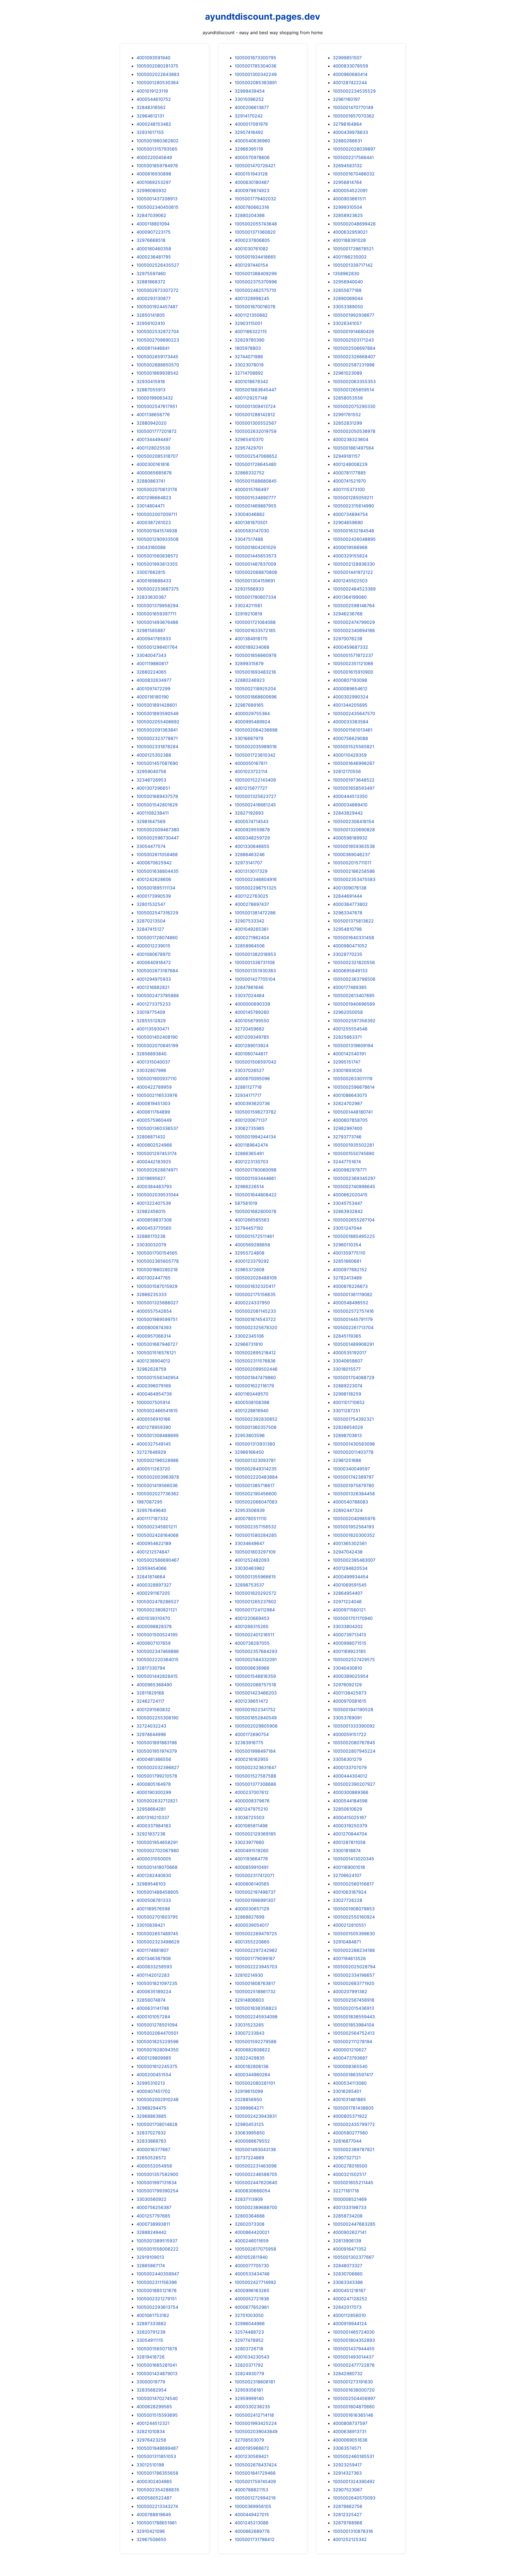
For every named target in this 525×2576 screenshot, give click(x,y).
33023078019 (249, 365)
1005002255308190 (157, 1718)
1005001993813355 (157, 564)
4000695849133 (350, 971)
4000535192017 (350, 1353)
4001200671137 (251, 1120)
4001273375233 (154, 1004)
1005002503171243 (353, 340)
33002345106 (249, 1336)
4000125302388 (154, 755)
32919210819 (248, 614)
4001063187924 (350, 1892)
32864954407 (348, 1593)
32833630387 (151, 597)
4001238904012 (153, 1361)
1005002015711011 (352, 863)
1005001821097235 (157, 1983)
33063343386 (348, 2282)
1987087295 (149, 1502)
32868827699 (250, 1917)
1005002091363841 (157, 730)
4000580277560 (350, 2133)
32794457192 (249, 1228)
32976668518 (151, 240)
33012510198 (150, 2465)
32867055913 (151, 390)
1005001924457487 (157, 307)
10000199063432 (155, 398)
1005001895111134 (156, 888)
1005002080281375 (157, 66)
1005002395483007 (354, 1560)
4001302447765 (154, 1278)
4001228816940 (252, 1411)
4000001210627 (350, 2050)
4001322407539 (154, 1203)
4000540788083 (350, 1502)
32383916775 (249, 1743)
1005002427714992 (255, 2282)
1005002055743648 (256, 224)
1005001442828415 (157, 1676)
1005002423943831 (256, 2116)
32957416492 (249, 132)
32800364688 (250, 2216)
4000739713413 (349, 1635)
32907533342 (250, 921)
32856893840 (151, 1054)
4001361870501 (251, 522)
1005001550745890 (354, 1153)
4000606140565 (252, 1884)
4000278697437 (252, 904)
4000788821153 (251, 2490)
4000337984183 (154, 1826)
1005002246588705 (256, 2174)
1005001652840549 (256, 1718)
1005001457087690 (157, 763)
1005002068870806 (256, 572)
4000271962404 (252, 938)
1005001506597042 (256, 1062)
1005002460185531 (353, 2456)
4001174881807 (153, 1950)
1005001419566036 (157, 1485)
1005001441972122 (353, 572)
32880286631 (347, 141)
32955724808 (250, 1253)
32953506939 (250, 1510)
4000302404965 (154, 2481)
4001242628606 (154, 879)
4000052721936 (252, 2299)
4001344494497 (154, 439)
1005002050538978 (354, 431)
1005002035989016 (256, 747)
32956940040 (348, 282)
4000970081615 (350, 1701)
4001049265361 (252, 929)
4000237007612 (252, 1792)
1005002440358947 (158, 2274)
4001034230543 (252, 2357)
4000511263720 (153, 1469)
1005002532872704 (158, 331)
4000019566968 (350, 547)
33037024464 (250, 995)
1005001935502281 (353, 1145)
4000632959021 (350, 232)
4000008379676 (252, 1801)
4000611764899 (153, 1112)
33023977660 (249, 1842)
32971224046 (347, 1602)
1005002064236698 (256, 730)
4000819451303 (153, 1103)
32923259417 (347, 2465)
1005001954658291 (157, 1842)
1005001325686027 (157, 1303)
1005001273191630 (353, 2382)
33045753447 (348, 1203)
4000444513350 (350, 796)
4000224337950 (252, 1303)
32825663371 (347, 1037)
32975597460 (151, 274)
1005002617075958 (255, 2249)
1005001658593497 (354, 788)
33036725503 (250, 1817)
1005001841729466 (255, 2473)
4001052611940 (251, 2257)
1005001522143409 (255, 780)
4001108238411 (153, 813)
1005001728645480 (256, 464)
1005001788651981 (157, 2523)
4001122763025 (251, 896)
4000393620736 (252, 1103)
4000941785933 (154, 639)
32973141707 (248, 863)
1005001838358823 (256, 2008)
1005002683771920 (354, 1983)
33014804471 (151, 506)
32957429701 (249, 448)
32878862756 (348, 2506)
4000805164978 (154, 1784)
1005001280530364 (157, 83)
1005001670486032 (354, 174)
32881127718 (248, 1087)
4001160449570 (251, 1394)
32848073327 (348, 2266)
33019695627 (151, 1178)
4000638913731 (350, 2431)
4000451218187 (349, 2290)
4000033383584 (351, 722)
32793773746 (347, 1137)
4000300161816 (153, 464)
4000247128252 (350, 2299)
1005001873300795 (255, 58)
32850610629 (347, 1809)
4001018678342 (251, 381)
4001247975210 (251, 1809)
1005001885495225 (354, 1236)
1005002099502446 (256, 1369)
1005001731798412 (255, 2539)
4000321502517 (350, 2174)
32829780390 (250, 340)
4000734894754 (350, 514)
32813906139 (347, 2241)
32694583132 (347, 166)
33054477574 (151, 846)
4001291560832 (153, 1709)
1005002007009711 (157, 514)
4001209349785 (252, 1037)
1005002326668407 (354, 357)
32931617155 (150, 132)
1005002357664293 (256, 1651)
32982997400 (348, 1128)
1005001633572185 (255, 630)
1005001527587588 (255, 1776)
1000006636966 (252, 1668)
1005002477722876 (354, 2365)
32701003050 (249, 2315)
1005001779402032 (255, 199)
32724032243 (151, 1726)
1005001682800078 (256, 1211)
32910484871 (347, 1942)
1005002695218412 (255, 1353)
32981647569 (151, 821)
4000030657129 (252, 1909)
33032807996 (151, 1070)
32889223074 (348, 1386)
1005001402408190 (157, 1037)
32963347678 (348, 913)
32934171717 (248, 1095)
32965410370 (249, 439)
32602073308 (250, 2224)
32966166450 (249, 1452)
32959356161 (249, 2390)
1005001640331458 (353, 938)
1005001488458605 (157, 1892)
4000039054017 (252, 1925)
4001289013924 (252, 1045)
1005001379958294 (157, 606)
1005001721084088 (255, 622)
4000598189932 (350, 838)
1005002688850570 (158, 365)
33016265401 (347, 2091)
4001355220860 (252, 1942)
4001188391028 (349, 240)
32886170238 (151, 1236)
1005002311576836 (255, 1361)
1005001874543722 (255, 1319)
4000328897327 (154, 1585)
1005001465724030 (354, 2332)
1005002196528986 (157, 1460)
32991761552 (347, 415)
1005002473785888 (158, 995)
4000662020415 (350, 1195)
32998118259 (347, 1394)
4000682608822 (252, 2050)
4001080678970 (154, 954)
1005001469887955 (256, 506)
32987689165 (249, 705)
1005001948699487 (157, 2448)
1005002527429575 (354, 1659)
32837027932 (151, 2133)
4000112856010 (349, 2315)
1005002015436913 (353, 2008)
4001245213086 (252, 2523)
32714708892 (249, 373)
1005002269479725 (256, 1934)
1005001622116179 (254, 1386)
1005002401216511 (254, 1635)
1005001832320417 (255, 1286)
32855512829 (151, 1021)
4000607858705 (350, 1120)
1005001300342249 (256, 74)
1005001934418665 (255, 257)
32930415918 (151, 381)
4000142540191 (349, 1054)
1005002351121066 (353, 663)
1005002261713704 (353, 1327)
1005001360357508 (256, 1427)
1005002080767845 (354, 1743)
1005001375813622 (353, 921)
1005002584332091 (256, 1659)
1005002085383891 (256, 83)
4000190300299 (154, 1792)
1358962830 (346, 274)
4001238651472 (251, 1701)
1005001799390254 (157, 2191)
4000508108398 (252, 1402)
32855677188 (347, 290)
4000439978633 (350, 132)
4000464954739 (154, 1394)
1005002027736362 (158, 1494)
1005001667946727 (157, 1344)
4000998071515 (350, 1643)
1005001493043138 (255, 2149)
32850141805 (151, 315)
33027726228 (348, 1900)
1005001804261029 (255, 547)
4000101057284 (153, 2017)
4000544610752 (154, 99)
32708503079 (249, 2440)
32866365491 (249, 1153)
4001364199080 (350, 597)
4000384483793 (154, 1186)
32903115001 (248, 323)
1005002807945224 (354, 1751)
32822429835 (250, 2058)
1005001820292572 (256, 1593)
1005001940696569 (354, 1004)
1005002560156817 (353, 1884)
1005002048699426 (354, 224)
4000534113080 (350, 2083)
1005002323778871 (157, 738)
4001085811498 (251, 1826)
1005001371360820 (255, 232)
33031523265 (249, 2025)
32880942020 (151, 423)
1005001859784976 (157, 166)
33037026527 (249, 1070)
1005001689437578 (157, 796)
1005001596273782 (255, 1112)
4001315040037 (153, 1062)
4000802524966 (154, 1145)
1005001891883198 (157, 1743)
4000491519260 (252, 1851)
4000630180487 (252, 182)
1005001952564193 (353, 1527)
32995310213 (151, 2083)
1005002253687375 (158, 589)
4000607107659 (154, 1643)
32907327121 (347, 2158)
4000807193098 (350, 680)
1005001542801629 (157, 805)
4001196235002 (350, 257)
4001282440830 (154, 1875)
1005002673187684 (157, 971)
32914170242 (249, 116)
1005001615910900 (353, 672)
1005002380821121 (157, 1610)
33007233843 (250, 2033)
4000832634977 (154, 680)
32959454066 (151, 1568)
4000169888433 (154, 581)
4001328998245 (252, 298)
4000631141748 (153, 2008)
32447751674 (347, 1162)
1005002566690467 (158, 1560)
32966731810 (249, 1344)
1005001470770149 (353, 107)
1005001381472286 (255, 913)
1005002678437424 (256, 2465)
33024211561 (248, 606)
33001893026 (347, 1070)
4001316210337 (153, 1817)
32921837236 (151, 1834)
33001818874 (347, 1851)
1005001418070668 (157, 1867)
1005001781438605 (353, 2108)
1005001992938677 (354, 315)
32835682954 (151, 2390)
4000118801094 (153, 224)
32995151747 (347, 1062)
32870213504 (151, 921)
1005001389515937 (157, 2241)
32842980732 (348, 2374)
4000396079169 (154, 1386)
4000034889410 (350, 805)
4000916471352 (350, 2249)
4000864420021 (252, 2232)
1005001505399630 (354, 1934)
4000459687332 (350, 647)
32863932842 (348, 1211)
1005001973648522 (354, 780)
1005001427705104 (255, 979)
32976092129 (347, 1685)
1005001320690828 (354, 830)
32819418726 (151, 2357)
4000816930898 (154, 174)
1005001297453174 (157, 1153)
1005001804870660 (354, 2407)
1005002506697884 (354, 348)
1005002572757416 (353, 1311)
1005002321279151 (157, 2299)
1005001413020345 (353, 1859)
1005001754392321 (353, 1419)
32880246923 (250, 680)
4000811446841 (153, 348)
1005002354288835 (158, 2490)
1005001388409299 (256, 274)
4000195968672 (252, 2448)
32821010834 (151, 2431)
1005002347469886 (158, 1651)
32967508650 (151, 2539)
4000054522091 (350, 190)
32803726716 (249, 2349)
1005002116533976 (157, 1095)
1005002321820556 (354, 962)
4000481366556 (154, 1759)
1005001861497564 (353, 448)
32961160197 (346, 99)
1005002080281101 (255, 2083)
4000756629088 (350, 738)
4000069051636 (350, 2440)
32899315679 (249, 663)
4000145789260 (252, 1012)
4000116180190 (153, 697)
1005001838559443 (354, 2017)
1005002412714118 (254, 2415)
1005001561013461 (353, 730)
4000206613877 (252, 107)
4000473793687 (350, 2058)
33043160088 (151, 547)
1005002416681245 (255, 805)
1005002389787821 (354, 2149)
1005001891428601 (157, 705)
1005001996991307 (255, 1900)
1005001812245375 (157, 2066)
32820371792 (249, 2365)
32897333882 (151, 2324)
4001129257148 (251, 398)
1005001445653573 (256, 556)
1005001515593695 (157, 2415)
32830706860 (348, 2274)
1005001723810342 (255, 755)
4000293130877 (154, 298)
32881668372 (151, 282)
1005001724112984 (255, 1610)
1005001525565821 (353, 747)
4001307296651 (153, 788)
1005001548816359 (255, 1676)
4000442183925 (154, 1162)
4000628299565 (154, 2407)
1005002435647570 (354, 713)
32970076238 (348, 639)
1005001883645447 (256, 390)
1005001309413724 (255, 406)
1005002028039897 (354, 149)
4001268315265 (252, 1626)
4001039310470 (153, 1618)
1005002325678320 (256, 1327)
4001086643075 (350, 1095)
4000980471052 (350, 946)
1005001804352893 (354, 2340)
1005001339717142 (353, 265)
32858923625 (348, 215)
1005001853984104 (353, 2025)
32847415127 (150, 929)
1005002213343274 (157, 2506)
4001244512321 (153, 2423)
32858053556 (348, 398)
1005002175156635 (255, 1294)
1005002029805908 (256, 1726)
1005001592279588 (256, 2042)
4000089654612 (350, 689)
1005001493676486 (157, 622)
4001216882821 (153, 987)
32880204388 (250, 215)
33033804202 (348, 1626)
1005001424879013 (157, 2374)
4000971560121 (349, 1610)
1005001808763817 (255, 1983)
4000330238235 (252, 2407)
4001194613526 (349, 1958)
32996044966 (250, 2324)
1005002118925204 (255, 689)
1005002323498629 (158, 1942)
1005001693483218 (255, 672)
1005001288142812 (255, 415)
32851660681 (347, 1261)
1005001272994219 (255, 2498)
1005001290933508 (157, 539)
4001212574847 (153, 1552)
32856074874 (151, 2000)
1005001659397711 (156, 614)
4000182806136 (252, 2066)
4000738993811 (153, 2224)
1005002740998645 (354, 1186)
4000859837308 (154, 1220)
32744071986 (249, 357)
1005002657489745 (157, 1934)
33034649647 (250, 1543)
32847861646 (249, 987)
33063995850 (250, 2133)
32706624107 (347, 1875)
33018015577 (347, 1369)
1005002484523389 (354, 589)
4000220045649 (154, 157)
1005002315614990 (353, 506)
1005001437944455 (354, 2349)
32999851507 (347, 58)
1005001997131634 (157, 2183)
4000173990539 (154, 896)
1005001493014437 (353, 2357)
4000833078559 (350, 66)
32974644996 (151, 1734)
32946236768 (348, 614)
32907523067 (348, 2490)
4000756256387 (154, 2207)
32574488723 (249, 2332)
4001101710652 (349, 1402)
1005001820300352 (354, 1535)
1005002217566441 (353, 157)
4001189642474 (251, 1145)
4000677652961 (252, 2307)
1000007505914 (153, 1402)
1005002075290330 (354, 406)
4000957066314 (154, 1336)
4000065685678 (154, 473)
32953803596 (250, 1435)
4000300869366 (351, 1792)
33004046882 (250, 514)
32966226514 (249, 1186)
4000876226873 (350, 1286)
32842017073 (347, 2307)
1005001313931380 (255, 1444)
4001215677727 (251, 788)
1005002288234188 (354, 1950)
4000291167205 (153, 1593)
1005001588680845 (256, 481)
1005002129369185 (255, 1834)
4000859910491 (252, 1867)
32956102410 (151, 323)
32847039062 (151, 215)
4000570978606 (252, 157)
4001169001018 (349, 1867)
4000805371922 (350, 2116)
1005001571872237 (353, 655)
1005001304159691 (255, 581)
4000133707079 (350, 1767)
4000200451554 (154, 2075)
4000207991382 (350, 1992)
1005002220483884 (256, 1477)
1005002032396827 (158, 1767)
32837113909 (249, 2199)
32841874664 (151, 1577)
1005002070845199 (157, 1045)
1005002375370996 (256, 282)
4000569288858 (252, 1245)
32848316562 (151, 107)
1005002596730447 (158, 838)
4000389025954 (351, 1676)
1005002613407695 (354, 995)
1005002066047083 (256, 1502)
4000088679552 (252, 2141)
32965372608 (250, 1270)
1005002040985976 (354, 1518)
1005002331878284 (157, 747)
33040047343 (151, 655)
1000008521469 (350, 2199)
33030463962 (250, 1568)
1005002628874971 (157, 1170)
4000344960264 (252, 2075)
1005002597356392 (354, 1021)
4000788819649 (154, 2515)
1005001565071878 (157, 2349)
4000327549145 (154, 1444)
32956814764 (347, 182)
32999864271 (249, 2108)
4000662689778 (252, 2531)
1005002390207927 (354, 1784)
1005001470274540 (157, 2398)
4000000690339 (252, 1004)
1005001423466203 (256, 1693)
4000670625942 (154, 863)
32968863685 (151, 2116)
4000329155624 (350, 556)
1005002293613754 (157, 2307)
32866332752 (250, 473)
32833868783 (151, 2141)
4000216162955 (252, 1759)
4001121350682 (251, 315)
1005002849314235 (256, 1469)
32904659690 (348, 522)
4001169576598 (153, 1909)
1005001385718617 (255, 1485)
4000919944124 (350, 2324)
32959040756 (151, 771)
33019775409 (151, 1012)
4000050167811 (251, 763)
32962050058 (348, 1012)
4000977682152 (350, 1270)
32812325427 (347, 2515)
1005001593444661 (255, 1178)
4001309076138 (350, 888)
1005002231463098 (256, 2166)
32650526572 (151, 2158)
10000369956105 (253, 2506)
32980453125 (249, 2124)
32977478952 (249, 2340)
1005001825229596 (157, 2042)
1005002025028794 (354, 1967)
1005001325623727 (255, 796)
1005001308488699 (157, 1435)
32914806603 (249, 2000)
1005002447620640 (256, 2183)
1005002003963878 (158, 1477)
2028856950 (248, 2099)
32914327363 (347, 2473)
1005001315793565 (157, 149)
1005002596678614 (354, 1087)
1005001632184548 (353, 531)
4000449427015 (252, 2515)
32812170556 (347, 771)
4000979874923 (252, 190)
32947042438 (348, 1552)
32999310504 (347, 207)
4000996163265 (252, 2290)
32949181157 (346, 456)
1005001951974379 (157, 1751)
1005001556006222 (157, 2249)
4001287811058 (349, 1842)
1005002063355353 (354, 381)
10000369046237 (351, 854)
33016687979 (249, 738)
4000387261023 (154, 522)
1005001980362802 (157, 141)
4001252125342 (350, 2539)
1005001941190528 (353, 1709)
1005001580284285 (256, 1535)
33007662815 (151, 572)
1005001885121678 (157, 2290)
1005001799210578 (157, 1776)
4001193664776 (251, 1859)
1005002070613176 (157, 489)
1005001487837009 (255, 564)
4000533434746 (252, 2274)
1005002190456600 (256, 1494)
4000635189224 (154, 1992)
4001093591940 (153, 58)
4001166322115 (251, 331)
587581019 (246, 1203)
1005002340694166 (354, 630)
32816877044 (347, 2141)
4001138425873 (350, 1693)
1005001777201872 (157, 431)
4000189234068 (252, 647)
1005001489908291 (353, 1344)
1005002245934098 (256, 2017)
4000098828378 (154, 1626)
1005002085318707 (157, 456)
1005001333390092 (354, 1726)
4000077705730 (252, 2266)
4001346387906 (154, 1958)
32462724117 (150, 1701)
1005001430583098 (354, 1444)
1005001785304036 (256, 66)
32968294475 (151, 2108)
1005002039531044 (157, 1195)
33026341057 (347, 323)
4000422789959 (154, 1087)
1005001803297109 (255, 1552)
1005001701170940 (353, 1618)
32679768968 (348, 2523)
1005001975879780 (353, 1485)
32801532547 (151, 904)
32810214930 (249, 1975)
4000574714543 (252, 821)
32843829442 (348, 813)
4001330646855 (252, 846)
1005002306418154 (353, 821)
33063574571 (347, 2448)
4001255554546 (350, 1029)
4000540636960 (252, 141)
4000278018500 (350, 2166)
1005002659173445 (157, 357)
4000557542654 (154, 1311)
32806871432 (151, 1137)
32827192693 (249, 813)
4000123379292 (252, 1261)
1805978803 (248, 348)
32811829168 (150, 1693)
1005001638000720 (354, 2390)
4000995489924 (252, 722)
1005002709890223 (158, 340)
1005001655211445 (353, 2183)
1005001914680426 (353, 331)
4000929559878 (252, 830)
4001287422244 (350, 83)
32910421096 (151, 2531)
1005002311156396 (157, 2282)
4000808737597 (350, 2423)
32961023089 (347, 373)
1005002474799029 (354, 622)
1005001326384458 (354, 1494)
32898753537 (249, 1585)
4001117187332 (152, 1518)
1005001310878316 (353, 2531)
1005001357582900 (157, 2174)
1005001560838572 (157, 556)
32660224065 (151, 672)
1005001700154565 (157, 1253)
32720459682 (250, 1029)
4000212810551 (349, 1925)
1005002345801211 (157, 1527)
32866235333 (151, 1294)
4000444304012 (350, 1776)
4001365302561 (350, 1543)
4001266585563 (252, 1220)
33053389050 (348, 307)
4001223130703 (251, 1162)
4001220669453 (252, 1618)
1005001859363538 (354, 846)
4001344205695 (350, 705)
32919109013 (150, 2257)
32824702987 (348, 1103)
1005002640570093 (354, 2498)
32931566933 (249, 589)
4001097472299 (153, 689)
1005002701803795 (157, 1917)
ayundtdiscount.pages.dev (263, 17)
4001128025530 (153, 448)
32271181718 (346, 2191)
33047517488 (249, 539)
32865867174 (151, 2266)
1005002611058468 (157, 854)
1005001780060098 (256, 1170)
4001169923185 (349, 1651)
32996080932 (151, 190)
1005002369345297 (354, 1178)
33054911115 (150, 2340)
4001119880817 (152, 663)
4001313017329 (251, 871)
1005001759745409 (255, 2481)
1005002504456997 (354, 2398)
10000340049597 (351, 1469)
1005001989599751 (157, 1319)
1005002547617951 (157, 406)
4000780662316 (252, 207)
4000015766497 (252, 489)
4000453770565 (154, 1228)
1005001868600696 (256, 697)
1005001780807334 (255, 597)
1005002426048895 (354, 539)
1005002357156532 (256, 1527)
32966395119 (249, 149)
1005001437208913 (157, 199)
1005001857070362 (354, 116)
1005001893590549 (157, 713)
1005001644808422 (256, 1195)
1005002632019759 (256, 431)
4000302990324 (351, 697)
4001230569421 (252, 2456)
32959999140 (249, 2398)
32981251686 (347, 1460)
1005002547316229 (157, 913)
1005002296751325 (256, 888)
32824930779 (249, 2374)
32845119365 (347, 1336)
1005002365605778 (158, 1261)
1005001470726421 (255, 166)
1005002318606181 (255, 2382)
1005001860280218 (157, 1270)
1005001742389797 (353, 1477)
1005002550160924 (354, 1917)
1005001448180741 (353, 1112)
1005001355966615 (255, 1577)
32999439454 (250, 91)
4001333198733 (350, 2207)
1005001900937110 (157, 1079)
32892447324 (348, 1510)
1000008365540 (350, 2066)
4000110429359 (350, 755)
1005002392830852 (256, 1419)
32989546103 (151, 1884)
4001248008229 (350, 464)
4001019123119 (152, 91)
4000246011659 (252, 2241)
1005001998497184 (255, 1751)
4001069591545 (350, 1585)
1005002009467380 (158, 830)
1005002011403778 (353, 1452)
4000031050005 (154, 1859)
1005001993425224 (256, 2423)
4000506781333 (154, 1900)
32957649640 (151, 1510)
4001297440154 (251, 265)
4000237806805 (252, 240)
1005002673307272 (157, 290)
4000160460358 (154, 249)
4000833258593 (154, 1967)
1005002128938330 (354, 564)
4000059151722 (350, 1734)
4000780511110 (251, 1518)
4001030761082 (251, 249)
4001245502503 (350, 581)
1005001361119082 (353, 1294)
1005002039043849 (256, 2431)
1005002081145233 (255, 1311)
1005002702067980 (158, 1851)
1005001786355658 (157, 2473)
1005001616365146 (353, 2415)
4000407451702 (153, 2091)
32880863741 (151, 481)
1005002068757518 (255, 1685)
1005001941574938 (157, 531)
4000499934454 (351, 1577)
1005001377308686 (255, 1784)
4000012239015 (153, 946)
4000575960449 (154, 1120)
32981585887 (151, 630)
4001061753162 (153, 2315)
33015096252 (249, 99)
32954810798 (347, 929)
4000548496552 (351, 1303)
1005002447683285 (354, 2224)
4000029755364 (252, 713)
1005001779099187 (255, 1958)
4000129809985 (154, 2058)
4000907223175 (154, 232)
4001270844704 (350, 1834)
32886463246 (250, 854)
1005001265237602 (256, 1602)
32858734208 (348, 2216)
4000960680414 (350, 74)
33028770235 (348, 954)
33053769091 (347, 1718)
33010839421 (151, 1925)
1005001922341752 (255, 1709)
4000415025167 (350, 1817)
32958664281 (151, 1809)
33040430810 (347, 1668)
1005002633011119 (353, 1079)
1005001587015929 (157, 1286)
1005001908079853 (354, 1909)
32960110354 (347, 1245)
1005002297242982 (256, 1950)
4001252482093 (252, 1560)
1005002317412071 (254, 1875)
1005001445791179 (353, 1319)
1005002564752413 (354, 2033)
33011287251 (346, 1411)
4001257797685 (153, 2216)
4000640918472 (154, 962)
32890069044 (348, 298)
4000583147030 (252, 531)
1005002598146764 (354, 606)
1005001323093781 (255, 1460)
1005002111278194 (352, 2042)
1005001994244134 (255, 1137)
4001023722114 (251, 771)
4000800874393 (154, 1327)
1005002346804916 (256, 879)
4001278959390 (154, 1427)
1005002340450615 (157, 207)
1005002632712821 (157, 1801)
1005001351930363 (255, 971)
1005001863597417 (353, 2075)
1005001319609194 (353, 1045)
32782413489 (347, 1278)
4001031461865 (349, 2099)
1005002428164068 (157, 1535)
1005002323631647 (256, 1767)
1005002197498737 (255, 1892)
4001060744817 (251, 1054)
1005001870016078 (255, 307)
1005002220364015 (157, 1659)
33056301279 (347, 1759)
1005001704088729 (354, 1377)
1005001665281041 (157, 2365)
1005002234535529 (354, 91)
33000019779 (151, 2382)
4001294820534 (350, 1568)
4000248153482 (154, 124)
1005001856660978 (256, 655)
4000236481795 (154, 257)
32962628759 (151, 1369)
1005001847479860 (255, 1377)
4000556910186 (153, 1419)
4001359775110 (349, 1253)
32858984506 (250, 946)
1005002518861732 (255, 1992)
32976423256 (151, 2440)
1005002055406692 (158, 722)
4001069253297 (154, 182)
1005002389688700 (256, 2207)
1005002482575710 (255, 290)
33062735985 (250, 1128)
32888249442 (151, 2232)
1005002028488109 (256, 1278)
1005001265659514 (353, 390)
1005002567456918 (354, 2000)
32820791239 (151, 2332)
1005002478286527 (158, 1602)
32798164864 (347, 124)
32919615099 (249, 2091)
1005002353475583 (354, 879)
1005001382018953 (255, 954)
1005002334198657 (354, 1975)
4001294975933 (154, 979)
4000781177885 (349, 473)
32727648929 (151, 1452)
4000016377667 (153, 2149)
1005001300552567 (256, 423)
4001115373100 (349, 489)
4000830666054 (252, 2191)
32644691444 (347, 896)
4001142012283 (153, 1975)
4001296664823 (154, 498)
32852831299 (347, 423)
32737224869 (249, 2158)
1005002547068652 (256, 456)
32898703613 (347, 1435)
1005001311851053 (156, 2456)
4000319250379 (350, 1826)
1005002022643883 (158, 74)
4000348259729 (252, 838)
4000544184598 (350, 1801)
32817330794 (151, 1668)
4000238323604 (351, 439)
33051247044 (347, 1228)
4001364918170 (251, 639)
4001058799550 (252, 1021)
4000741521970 (349, 481)
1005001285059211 (353, 498)
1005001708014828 (157, 2124)
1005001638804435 (157, 871)
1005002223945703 (256, 1967)
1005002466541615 (157, 1411)
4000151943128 (251, 174)
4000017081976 (251, 124)
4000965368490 (154, 1685)
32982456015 (151, 1211)
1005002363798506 (354, 979)
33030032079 (151, 1245)
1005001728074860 (157, 938)
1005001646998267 (354, 763)
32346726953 (151, 780)
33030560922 (151, 2199)
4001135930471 (153, 1029)
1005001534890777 (255, 498)
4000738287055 (252, 1643)
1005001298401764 (157, 647)
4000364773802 (350, 904)
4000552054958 (154, 2166)
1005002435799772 (354, 2124)
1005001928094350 (157, 2050)
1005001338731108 (255, 962)
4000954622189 (154, 1543)
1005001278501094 (157, 2025)
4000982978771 (350, 1170)
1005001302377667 (353, 2257)
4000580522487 (154, 2498)
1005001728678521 (353, 249)
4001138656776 (153, 415)
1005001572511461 (254, 1236)
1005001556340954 (157, 1377)
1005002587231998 (354, 365)
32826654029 (348, 1427)
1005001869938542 (157, 373)
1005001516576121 (156, 1353)
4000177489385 (350, 987)
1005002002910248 (157, 2099)
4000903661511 (349, 199)
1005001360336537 (157, 1128)
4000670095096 (252, 1079)
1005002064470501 (157, 2033)
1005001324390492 (354, 2481)
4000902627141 (350, 2232)
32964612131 (150, 116)
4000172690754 (252, 1734)
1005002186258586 (354, 871)
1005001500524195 (157, 1635)
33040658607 (348, 1361)
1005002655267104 (354, 1220)
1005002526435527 (158, 265)
